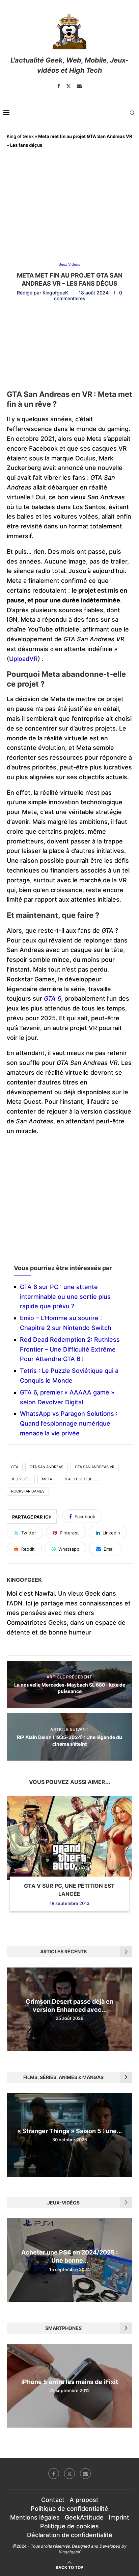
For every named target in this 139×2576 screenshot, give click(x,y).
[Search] (132, 113)
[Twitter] (68, 86)
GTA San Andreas (47, 1467)
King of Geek (20, 136)
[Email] (79, 86)
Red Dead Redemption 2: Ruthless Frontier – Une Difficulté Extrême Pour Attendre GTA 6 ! (70, 1349)
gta (15, 1467)
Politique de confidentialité (69, 2509)
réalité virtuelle (81, 1479)
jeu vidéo (21, 1479)
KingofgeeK (55, 293)
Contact (53, 2500)
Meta (47, 1479)
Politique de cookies (69, 2526)
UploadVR (23, 659)
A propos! (84, 2500)
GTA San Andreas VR (95, 1467)
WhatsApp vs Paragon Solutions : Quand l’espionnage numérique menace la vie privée (69, 1423)
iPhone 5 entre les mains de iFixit (70, 2382)
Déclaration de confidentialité (70, 2535)
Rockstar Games (28, 1491)
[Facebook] (59, 86)
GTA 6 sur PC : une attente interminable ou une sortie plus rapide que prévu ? (65, 1297)
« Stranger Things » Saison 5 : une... (69, 2131)
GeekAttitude (84, 2517)
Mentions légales (35, 2517)
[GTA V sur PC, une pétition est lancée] (69, 1838)
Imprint (119, 2517)
